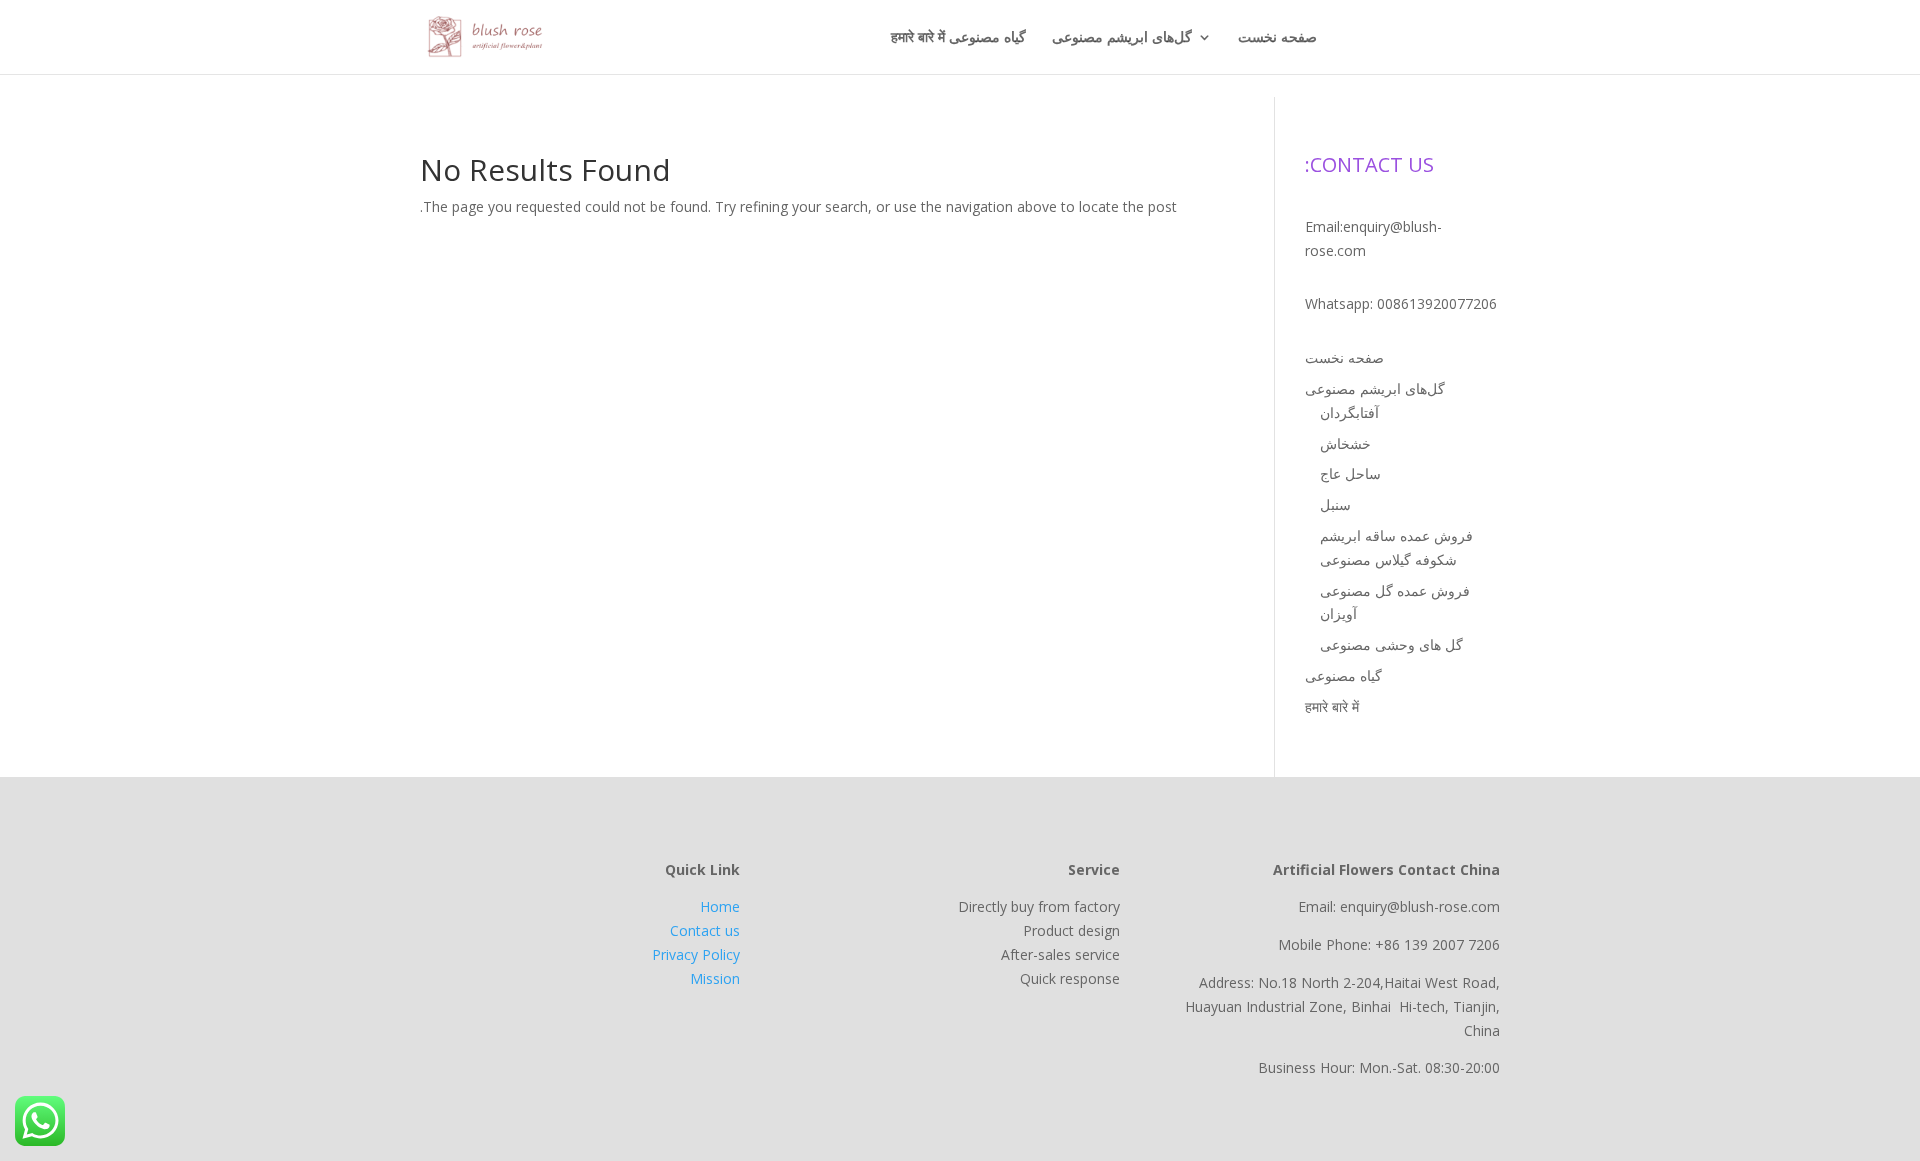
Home (720, 906)
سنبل (1335, 504)
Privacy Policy (696, 954)
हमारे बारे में (918, 38)
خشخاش (1345, 443)
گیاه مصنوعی (987, 38)
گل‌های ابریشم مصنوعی (1122, 38)
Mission (715, 978)
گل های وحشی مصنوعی (1391, 644)
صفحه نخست (1277, 38)
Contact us (705, 930)
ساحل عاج (1350, 473)
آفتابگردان (1349, 412)
